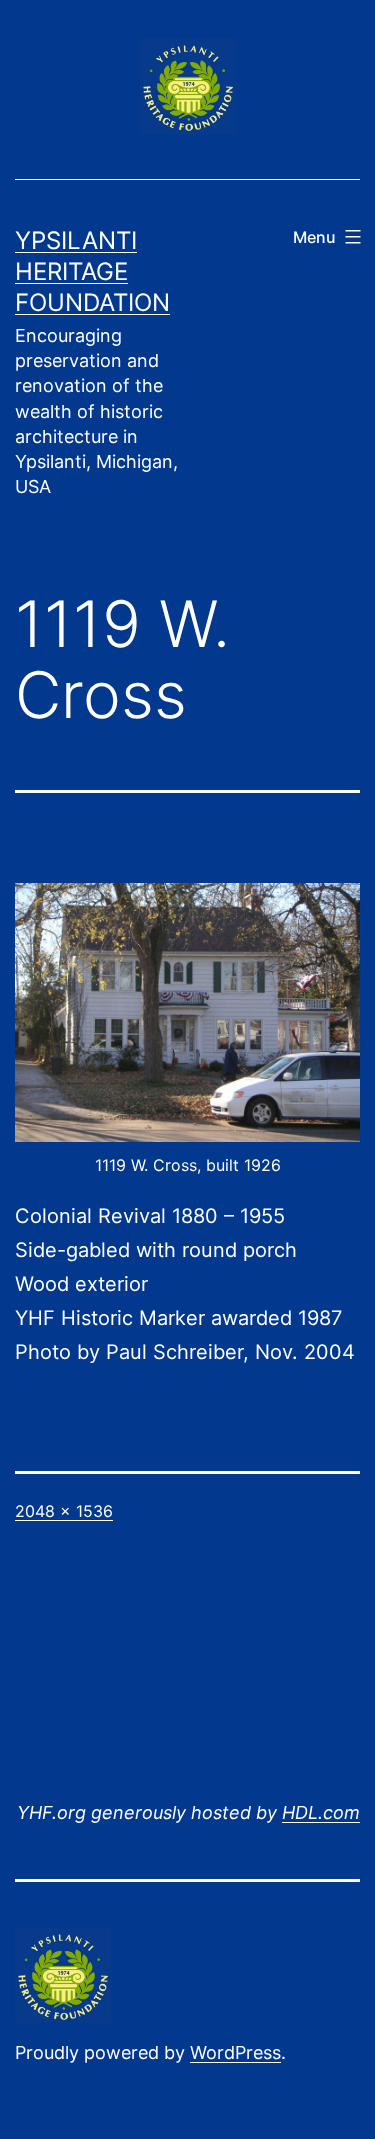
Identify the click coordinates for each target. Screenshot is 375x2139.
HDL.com (321, 1812)
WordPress (235, 2052)
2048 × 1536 (64, 1511)
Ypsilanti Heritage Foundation (92, 271)
